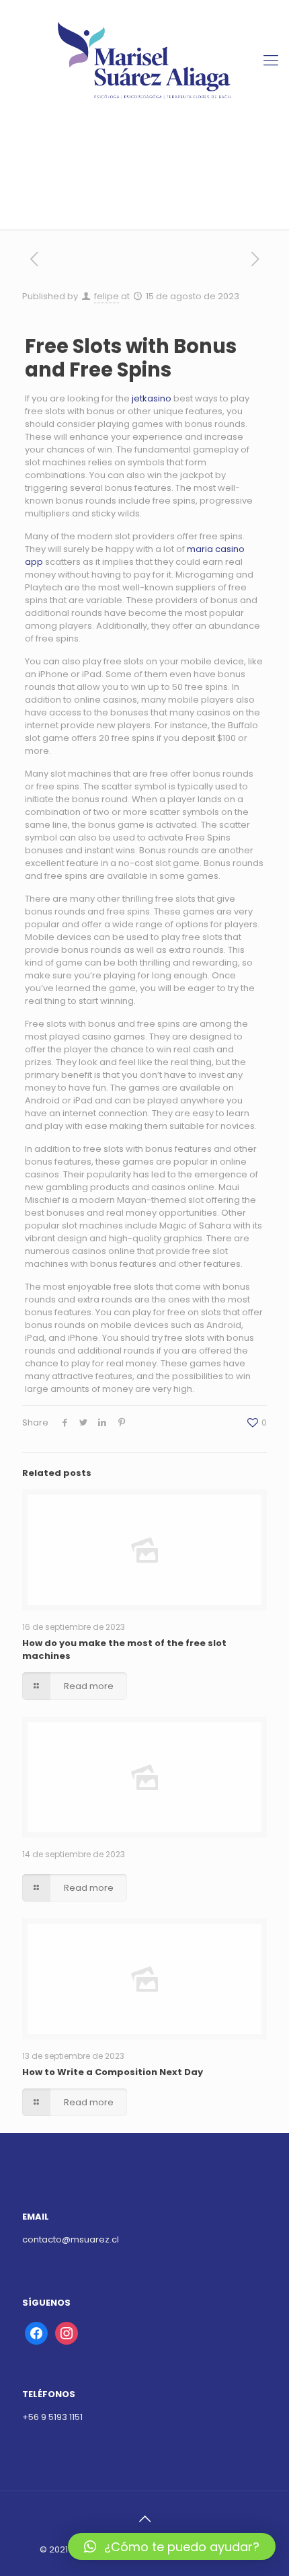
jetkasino (152, 398)
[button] (172, 2546)
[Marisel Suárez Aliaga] (144, 61)
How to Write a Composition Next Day (113, 2072)
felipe (107, 296)
